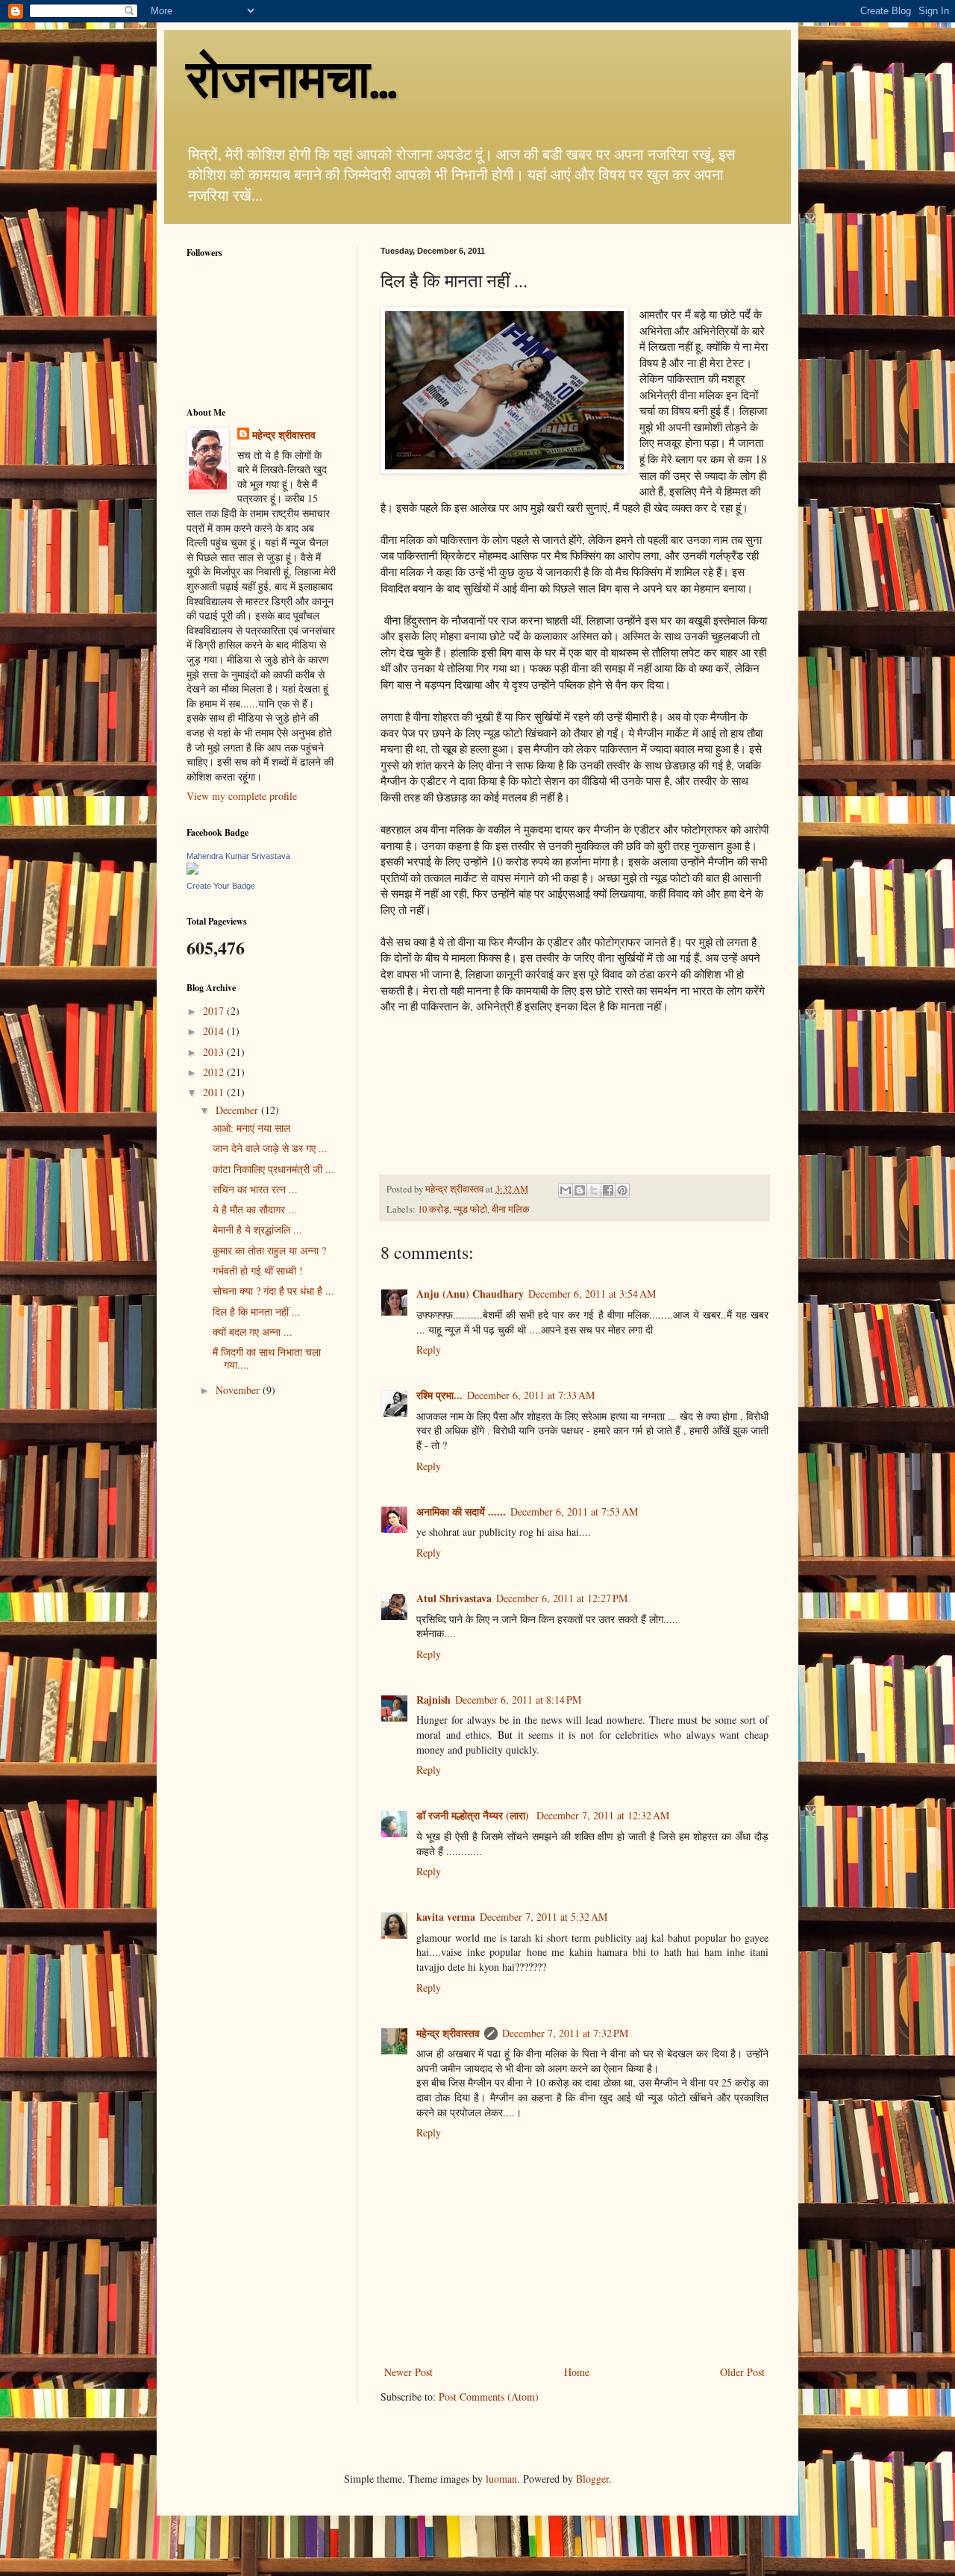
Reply (429, 1350)
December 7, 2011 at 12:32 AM (603, 1815)
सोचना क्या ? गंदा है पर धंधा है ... (273, 1291)
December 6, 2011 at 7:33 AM (531, 1395)
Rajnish (433, 1700)
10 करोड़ (433, 1209)
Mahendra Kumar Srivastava (238, 856)
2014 (215, 1031)
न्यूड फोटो (470, 1209)
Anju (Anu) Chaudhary (470, 1294)
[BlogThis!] (580, 1190)
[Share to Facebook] (608, 1190)
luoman (501, 2479)
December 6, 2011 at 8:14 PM (518, 1700)
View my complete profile (242, 796)
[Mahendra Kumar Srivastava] (192, 870)
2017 (215, 1011)
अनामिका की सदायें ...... (461, 1511)
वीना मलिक (511, 1209)
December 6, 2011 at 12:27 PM (562, 1598)
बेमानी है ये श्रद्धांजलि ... (257, 1229)
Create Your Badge (221, 886)
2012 (215, 1072)
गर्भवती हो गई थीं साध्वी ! (258, 1270)
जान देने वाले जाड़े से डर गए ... (270, 1148)
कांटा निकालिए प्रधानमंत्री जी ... (273, 1169)
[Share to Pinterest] (622, 1190)
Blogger (592, 2479)
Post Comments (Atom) (489, 2397)
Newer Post (408, 2372)
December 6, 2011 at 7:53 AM (574, 1511)
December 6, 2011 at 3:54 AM (592, 1294)
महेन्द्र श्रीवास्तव (448, 2033)
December (238, 1110)
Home (577, 2372)
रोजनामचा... (292, 79)
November (239, 1390)
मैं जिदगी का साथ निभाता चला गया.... (267, 1358)
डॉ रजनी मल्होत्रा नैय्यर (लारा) (474, 1815)
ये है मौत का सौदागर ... (255, 1209)
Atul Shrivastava (454, 1598)
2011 (215, 1092)
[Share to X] (594, 1190)
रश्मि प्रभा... (439, 1395)
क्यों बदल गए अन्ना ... (253, 1332)
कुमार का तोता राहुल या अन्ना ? (269, 1250)
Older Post (742, 2372)
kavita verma (446, 1917)
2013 (215, 1052)
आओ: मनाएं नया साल (251, 1128)
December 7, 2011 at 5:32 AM (544, 1917)
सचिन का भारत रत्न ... (255, 1189)
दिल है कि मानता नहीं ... (257, 1312)
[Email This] (566, 1190)
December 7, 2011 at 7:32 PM (565, 2033)
